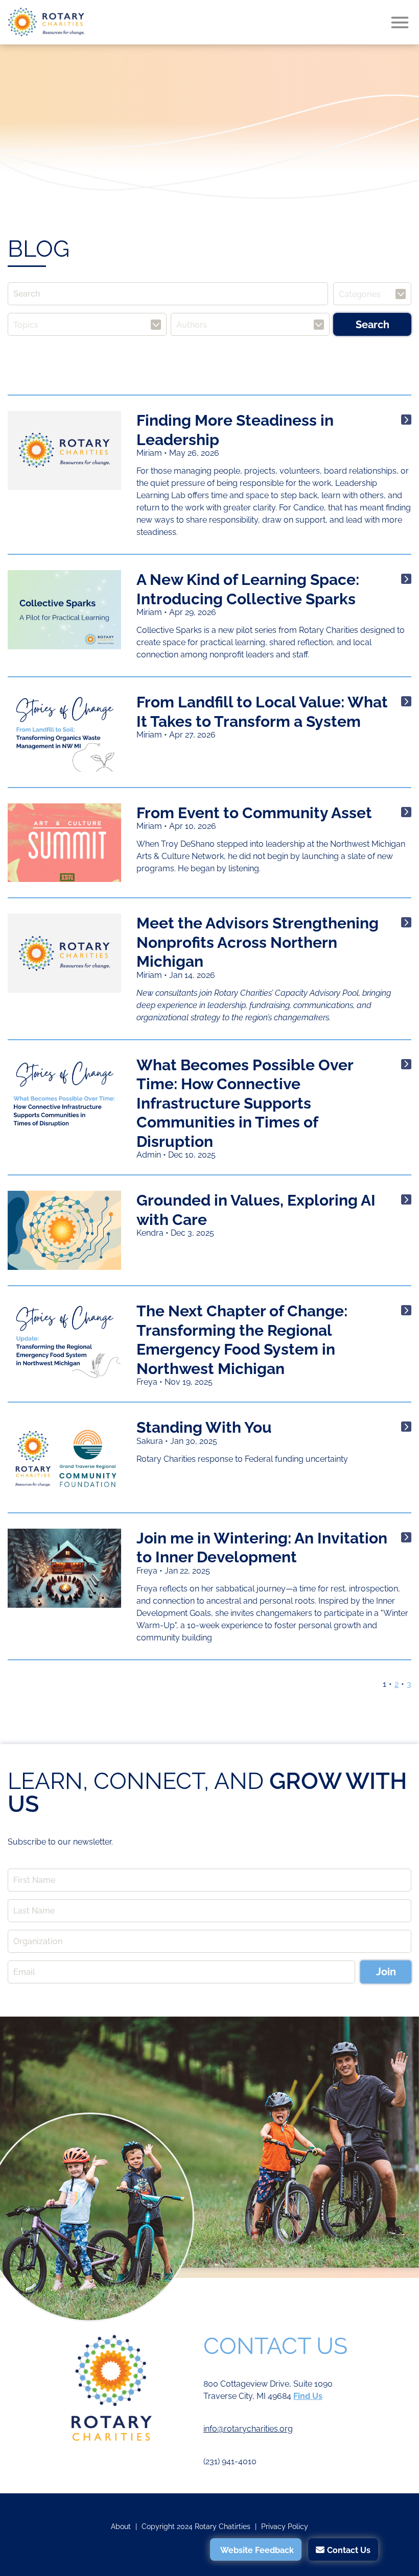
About (121, 2526)
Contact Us (349, 2550)
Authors (192, 324)
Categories (360, 294)
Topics (26, 324)
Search (373, 325)
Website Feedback (257, 2550)
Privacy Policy (285, 2526)
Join (386, 1972)
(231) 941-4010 (230, 2461)
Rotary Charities (46, 22)
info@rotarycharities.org (248, 2429)
